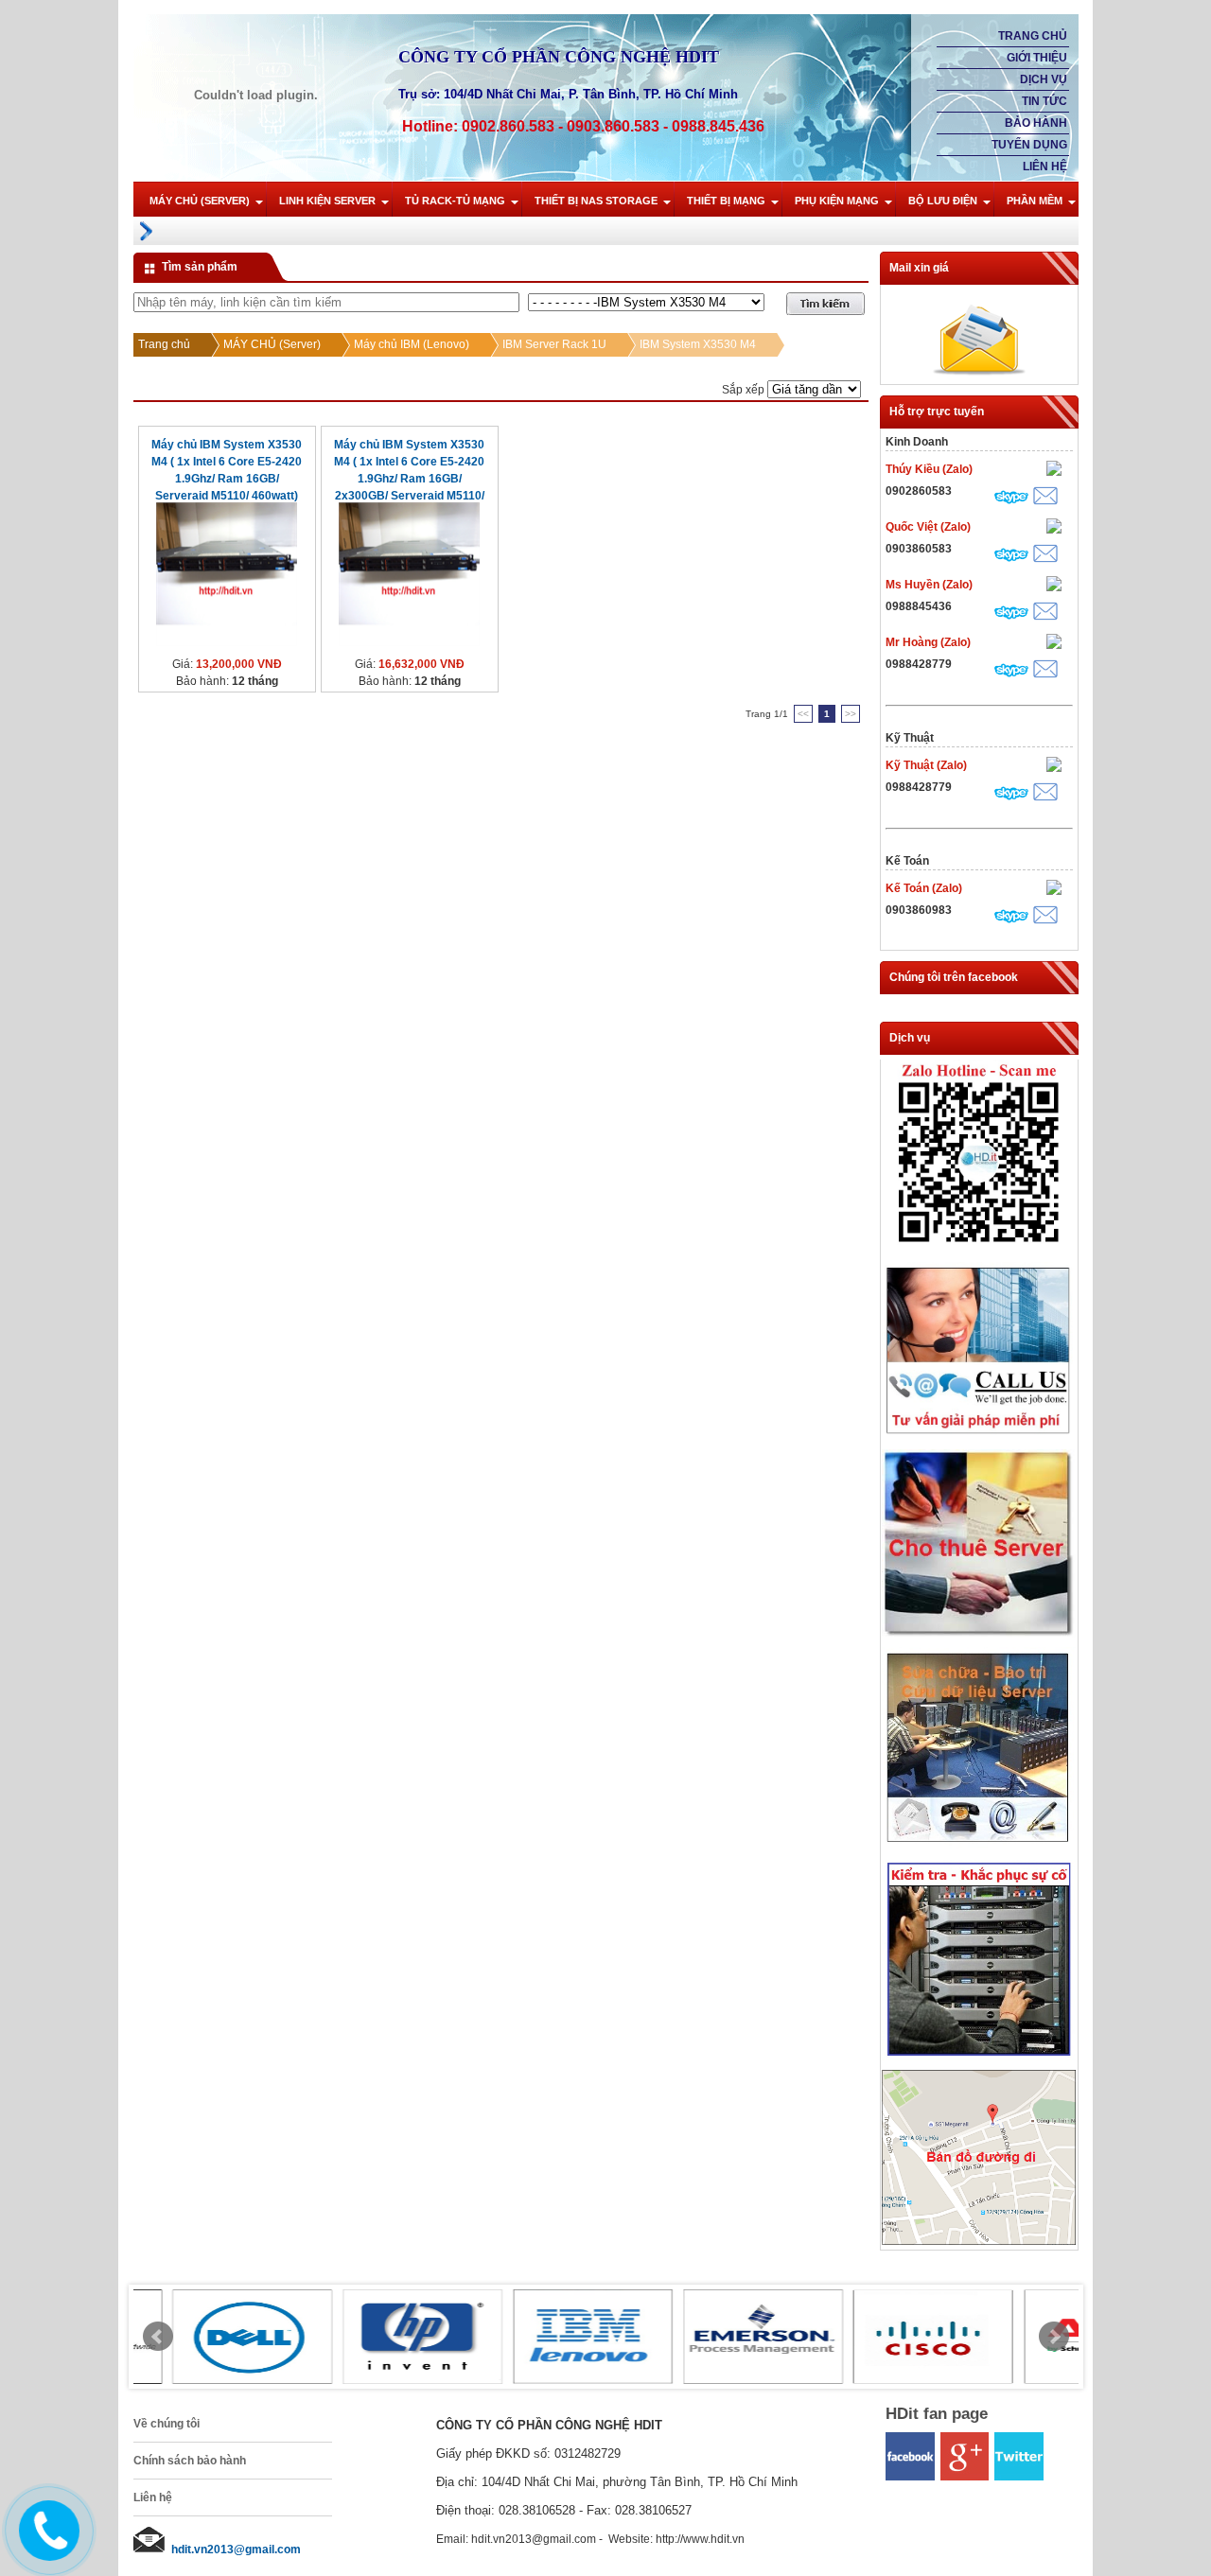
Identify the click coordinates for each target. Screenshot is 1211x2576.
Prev (158, 2337)
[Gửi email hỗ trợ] (1045, 498)
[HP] (384, 2337)
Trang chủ (1033, 36)
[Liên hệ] (44, 2546)
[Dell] (214, 2337)
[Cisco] (895, 2337)
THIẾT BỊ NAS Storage (596, 201)
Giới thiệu (1037, 58)
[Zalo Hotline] (979, 1249)
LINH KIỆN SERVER (327, 201)
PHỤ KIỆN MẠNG (837, 201)
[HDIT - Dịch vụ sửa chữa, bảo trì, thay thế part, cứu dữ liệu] (979, 1847)
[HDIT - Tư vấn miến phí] (979, 1436)
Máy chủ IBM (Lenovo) (412, 344)
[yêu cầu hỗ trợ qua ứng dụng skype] (1011, 499)
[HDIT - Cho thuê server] (979, 1634)
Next (1054, 2337)
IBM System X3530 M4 (698, 344)
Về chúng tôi (167, 2424)
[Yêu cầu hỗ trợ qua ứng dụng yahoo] (1054, 471)
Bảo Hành (1036, 123)
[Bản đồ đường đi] (979, 2241)
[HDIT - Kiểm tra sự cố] (979, 2057)
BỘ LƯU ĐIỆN (943, 201)
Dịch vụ (1044, 79)
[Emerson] (725, 2337)
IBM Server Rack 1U (554, 344)
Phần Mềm (1035, 201)
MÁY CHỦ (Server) (200, 201)
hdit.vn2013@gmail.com (236, 2550)
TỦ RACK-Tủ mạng (455, 201)
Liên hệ (1045, 166)
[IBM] (554, 2337)
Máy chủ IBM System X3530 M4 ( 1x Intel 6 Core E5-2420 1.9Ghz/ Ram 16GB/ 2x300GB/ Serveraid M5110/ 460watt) (409, 479)
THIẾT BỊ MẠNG (726, 201)
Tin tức (1044, 101)
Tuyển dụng (1029, 145)
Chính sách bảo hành (190, 2461)
